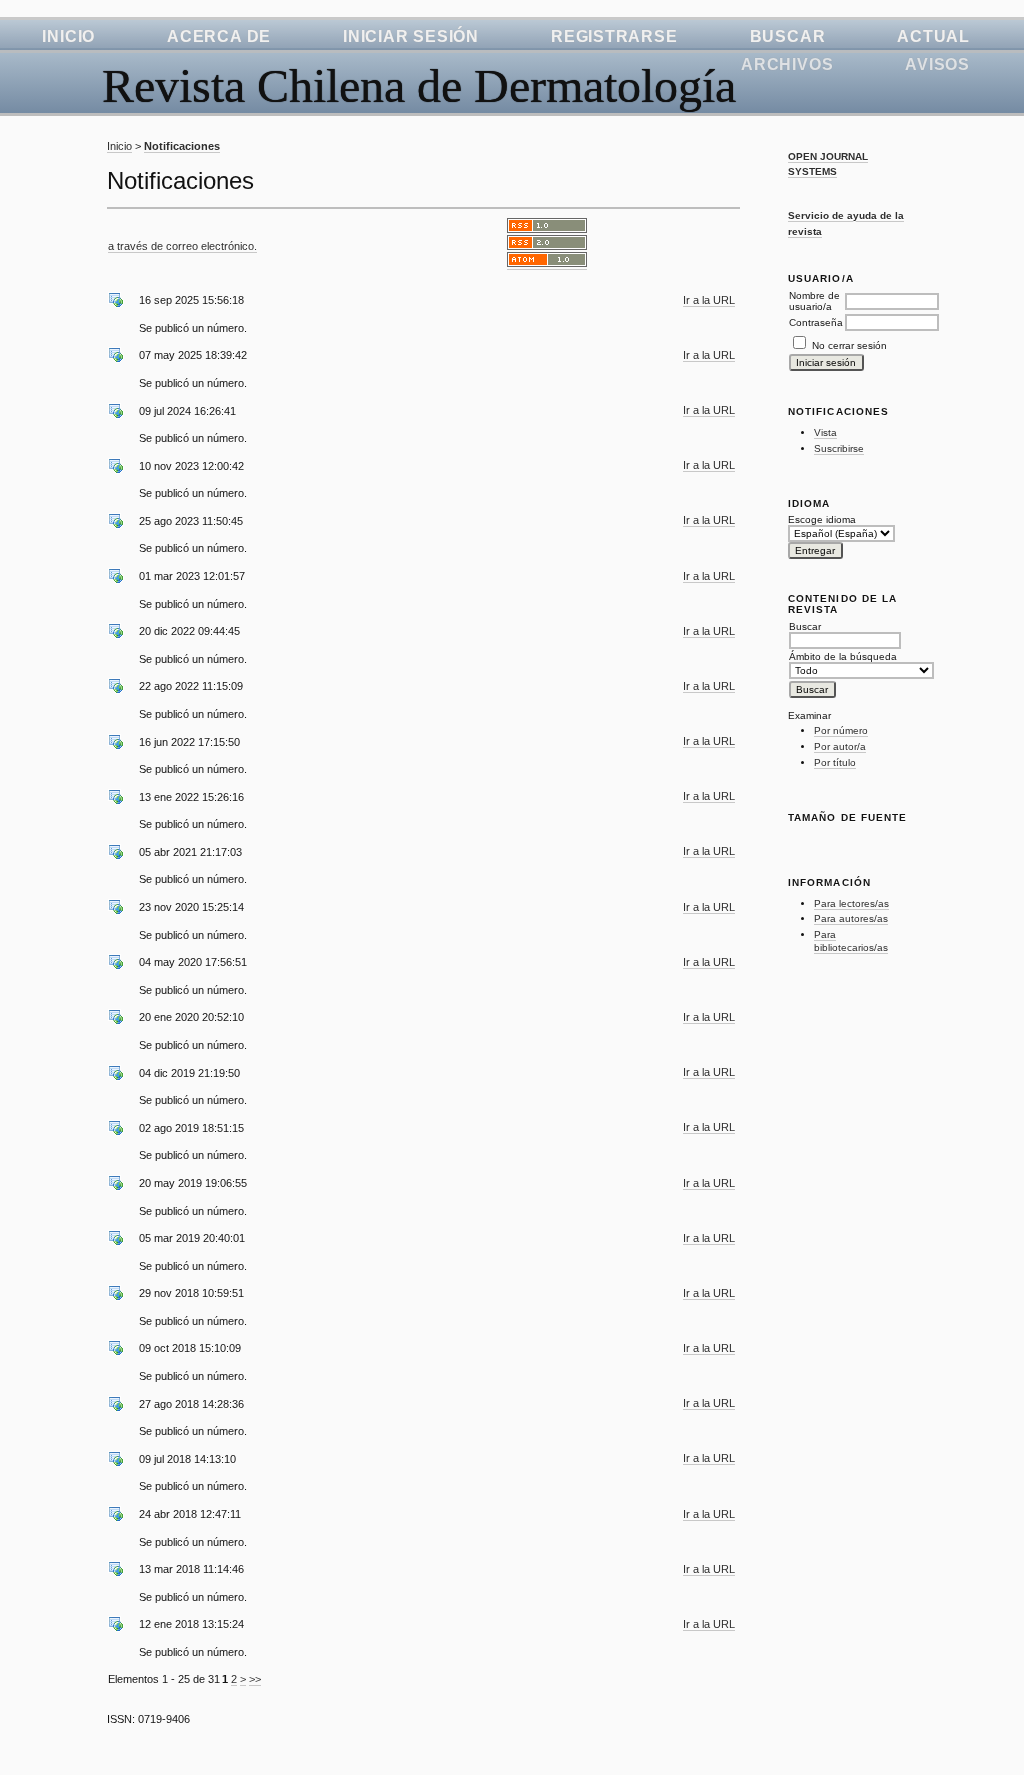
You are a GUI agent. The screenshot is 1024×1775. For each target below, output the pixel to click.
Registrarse (614, 36)
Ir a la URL (709, 300)
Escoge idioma (822, 519)
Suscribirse (839, 448)
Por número (841, 730)
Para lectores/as (851, 903)
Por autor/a (840, 746)
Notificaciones (182, 146)
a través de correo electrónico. (182, 246)
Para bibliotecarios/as (851, 941)
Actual (933, 36)
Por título (835, 762)
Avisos (937, 64)
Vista (825, 432)
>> (255, 1679)
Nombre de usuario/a (814, 301)
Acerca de (219, 36)
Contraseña (816, 322)
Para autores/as (851, 918)
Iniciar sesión (411, 36)
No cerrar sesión (849, 345)
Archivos (787, 64)
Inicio (68, 36)
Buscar (788, 36)
